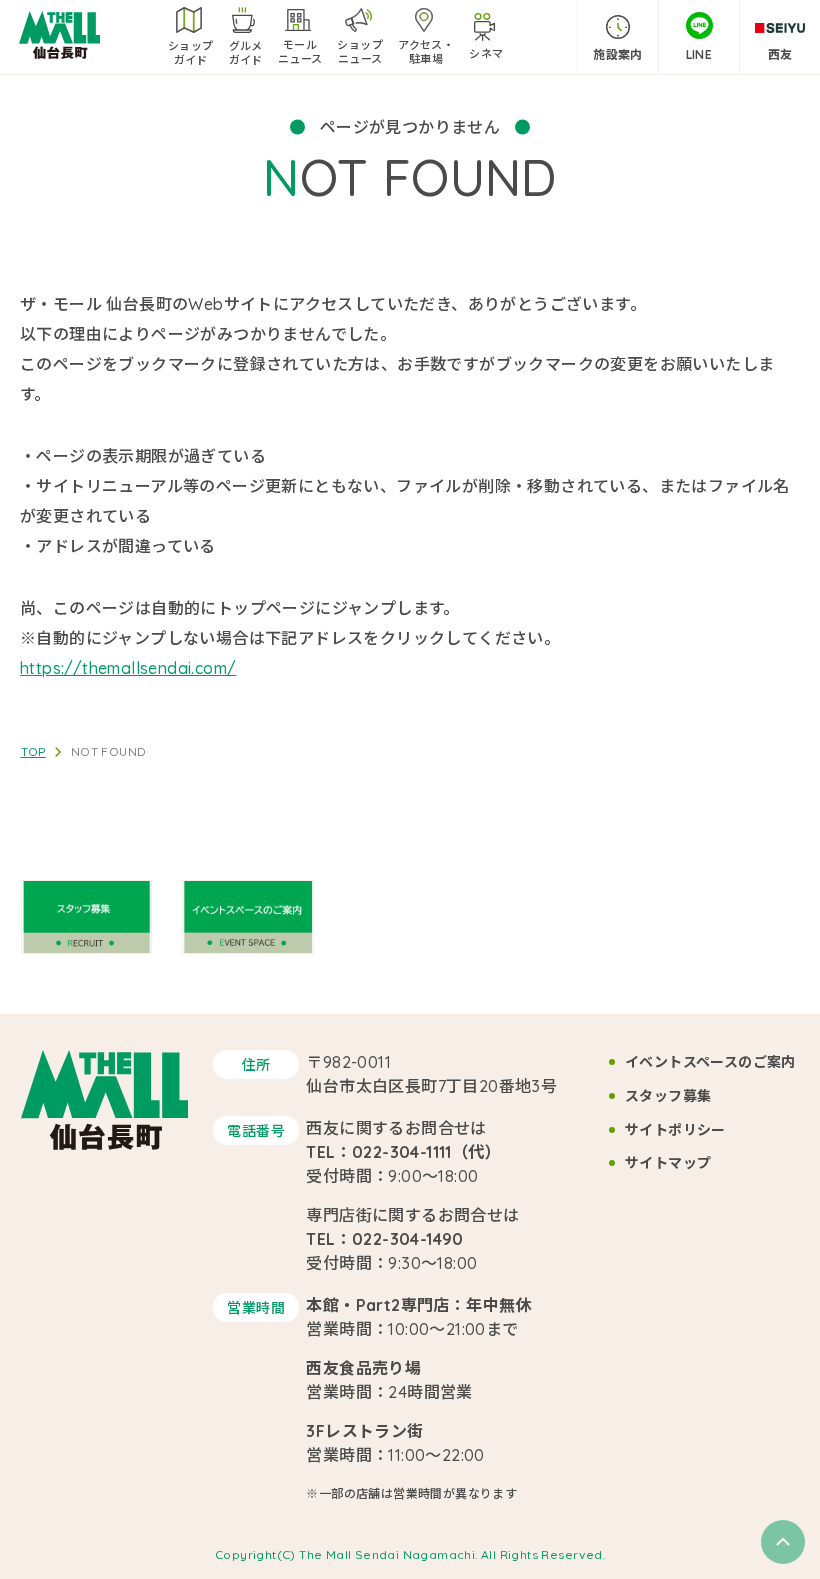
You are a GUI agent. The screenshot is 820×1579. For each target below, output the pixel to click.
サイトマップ (668, 1163)
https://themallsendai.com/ (128, 668)
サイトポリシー (675, 1130)
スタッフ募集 (668, 1096)
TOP (33, 751)
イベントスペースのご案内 (710, 1062)
